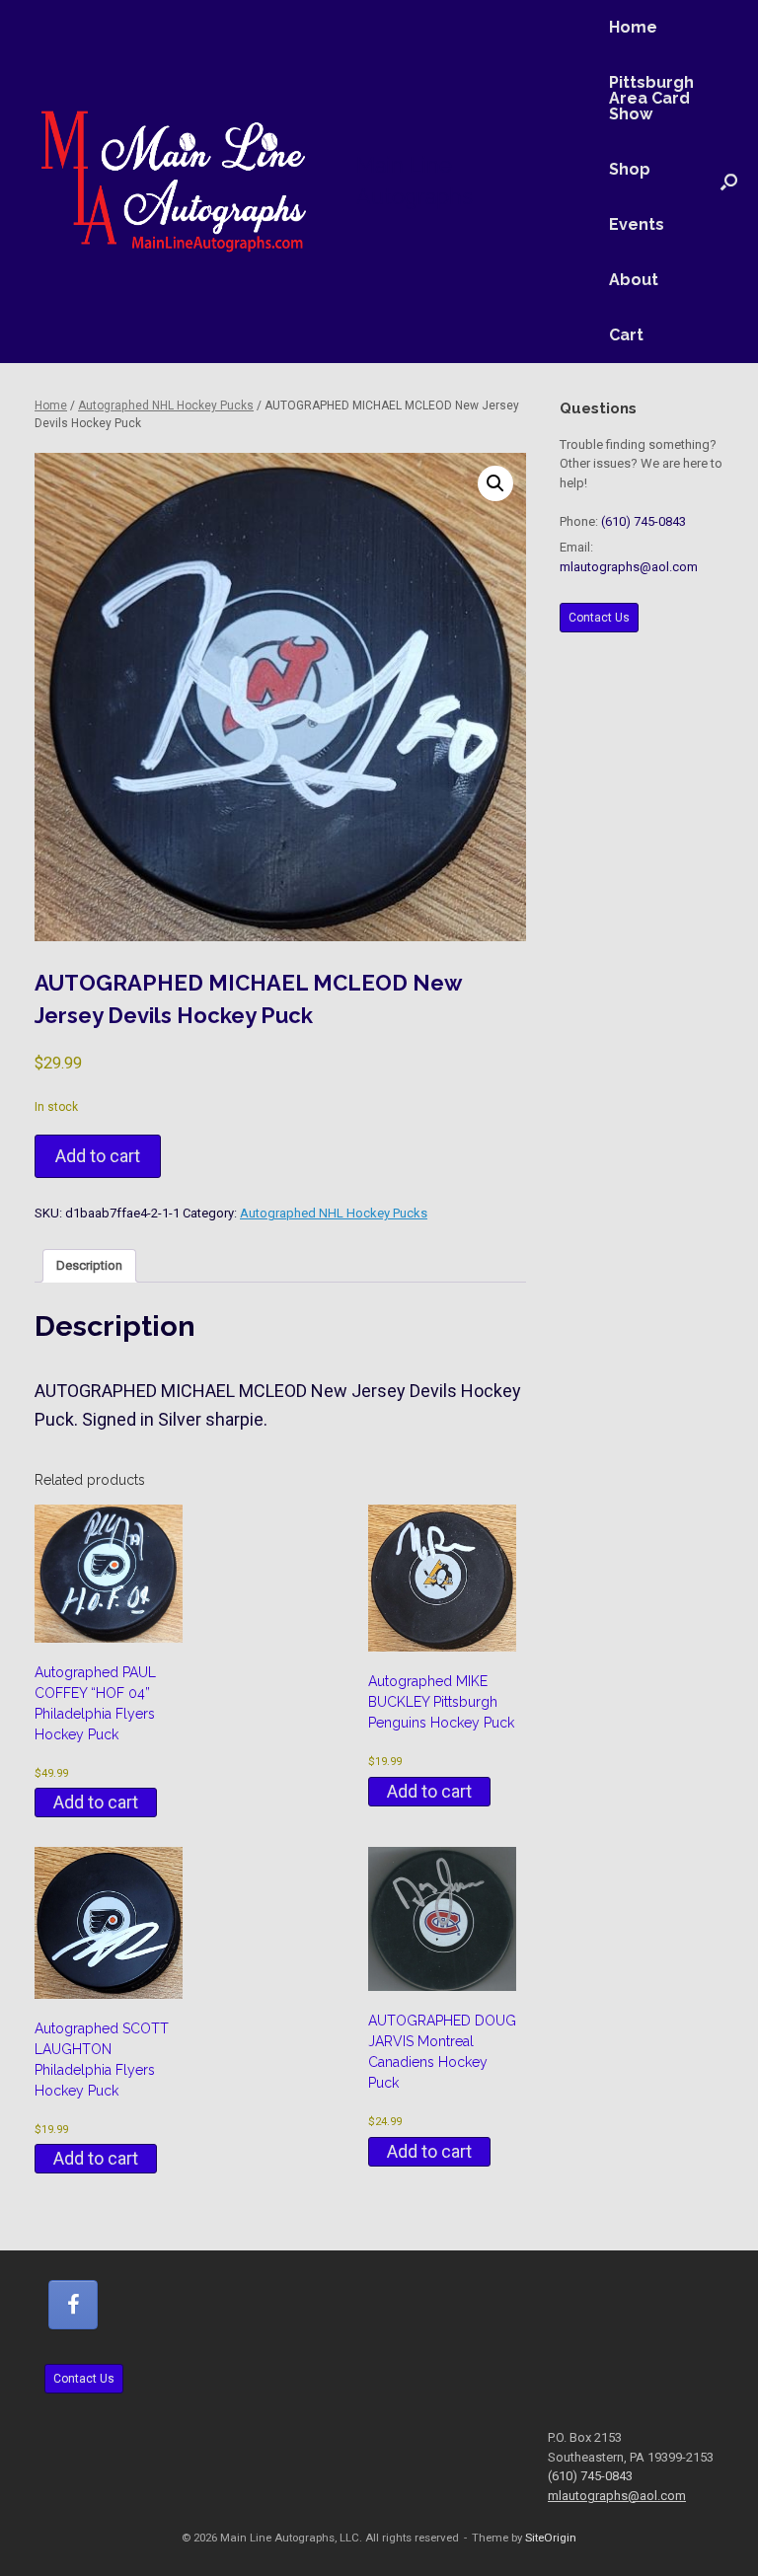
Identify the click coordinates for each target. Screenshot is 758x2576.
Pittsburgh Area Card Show (651, 98)
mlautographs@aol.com (629, 567)
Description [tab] (89, 1265)
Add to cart (98, 1156)
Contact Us (599, 618)
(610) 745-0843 (644, 521)
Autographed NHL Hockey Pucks (166, 405)
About (634, 280)
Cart (626, 335)
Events (637, 224)
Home (633, 27)
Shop (630, 169)
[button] (729, 182)
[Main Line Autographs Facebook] (73, 2305)
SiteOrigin (551, 2538)
